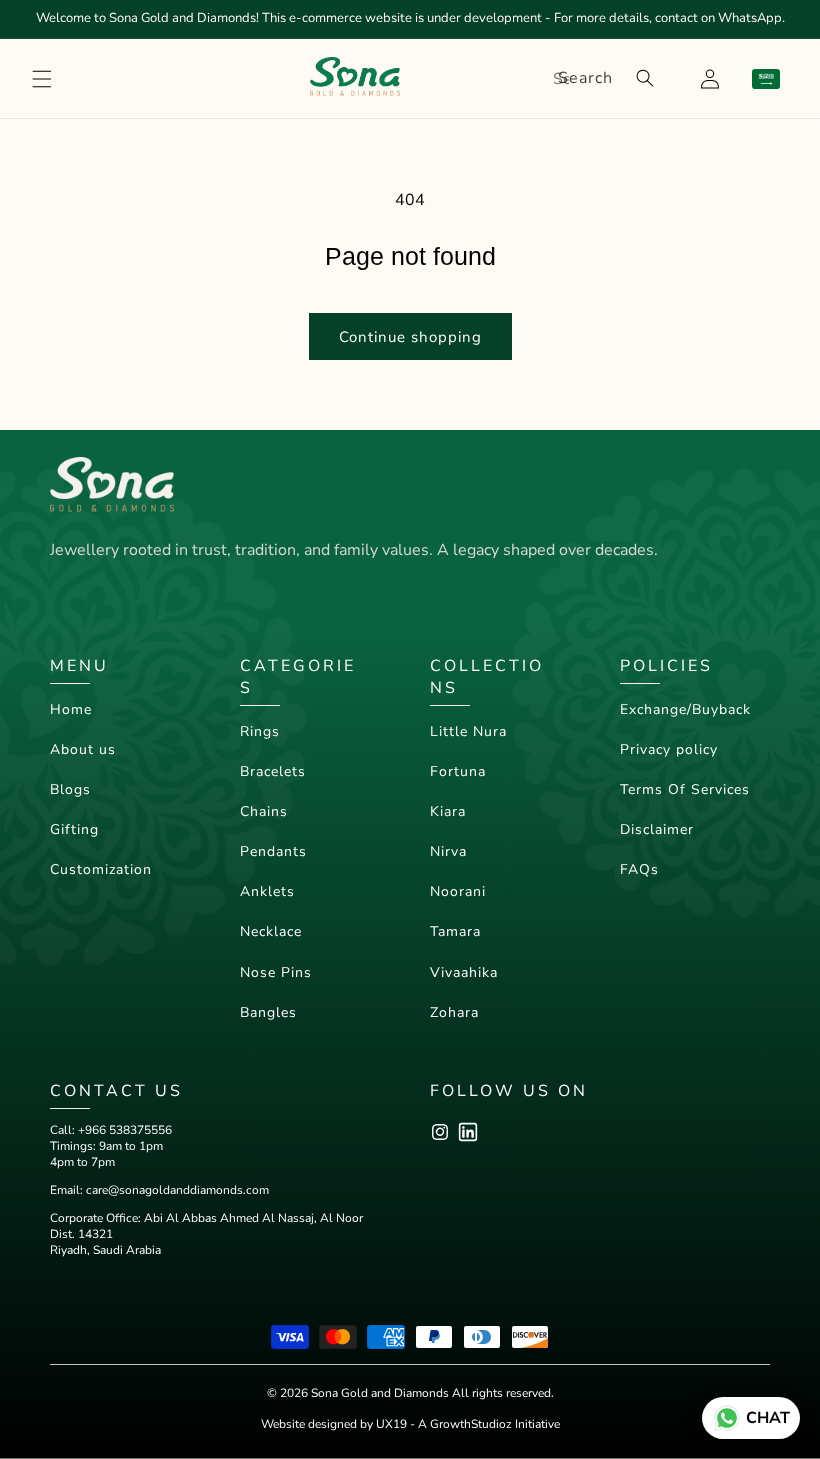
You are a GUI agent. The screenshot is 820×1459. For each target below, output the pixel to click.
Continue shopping (410, 337)
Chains (264, 811)
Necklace (271, 931)
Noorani (458, 891)
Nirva (448, 851)
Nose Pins (276, 972)
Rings (260, 731)
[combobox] (602, 78)
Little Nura (468, 731)
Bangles (268, 1012)
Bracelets (273, 771)
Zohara (454, 1012)
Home (71, 709)
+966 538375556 (125, 1130)
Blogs (70, 789)
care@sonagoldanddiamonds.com (177, 1190)
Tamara (455, 931)
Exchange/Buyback (685, 709)
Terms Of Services (685, 789)
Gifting (74, 829)
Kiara (448, 811)
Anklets (267, 891)
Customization (101, 869)
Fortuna (458, 771)
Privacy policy (669, 749)
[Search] (645, 78)
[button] (42, 79)
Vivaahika (464, 972)
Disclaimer (657, 829)
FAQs (639, 869)
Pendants (273, 851)
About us (83, 749)
